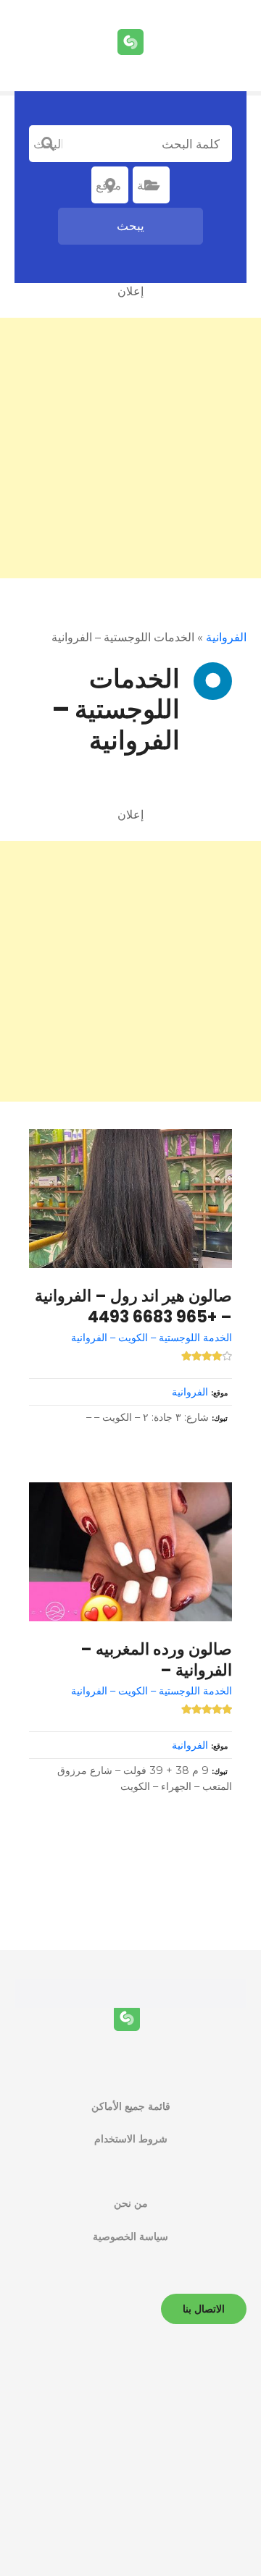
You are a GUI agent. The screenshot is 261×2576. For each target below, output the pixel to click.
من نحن (131, 2203)
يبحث (130, 226)
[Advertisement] (130, 448)
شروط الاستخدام (131, 2139)
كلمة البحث (48, 144)
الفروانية (226, 637)
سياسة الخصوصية (130, 2237)
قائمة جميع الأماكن (131, 2106)
